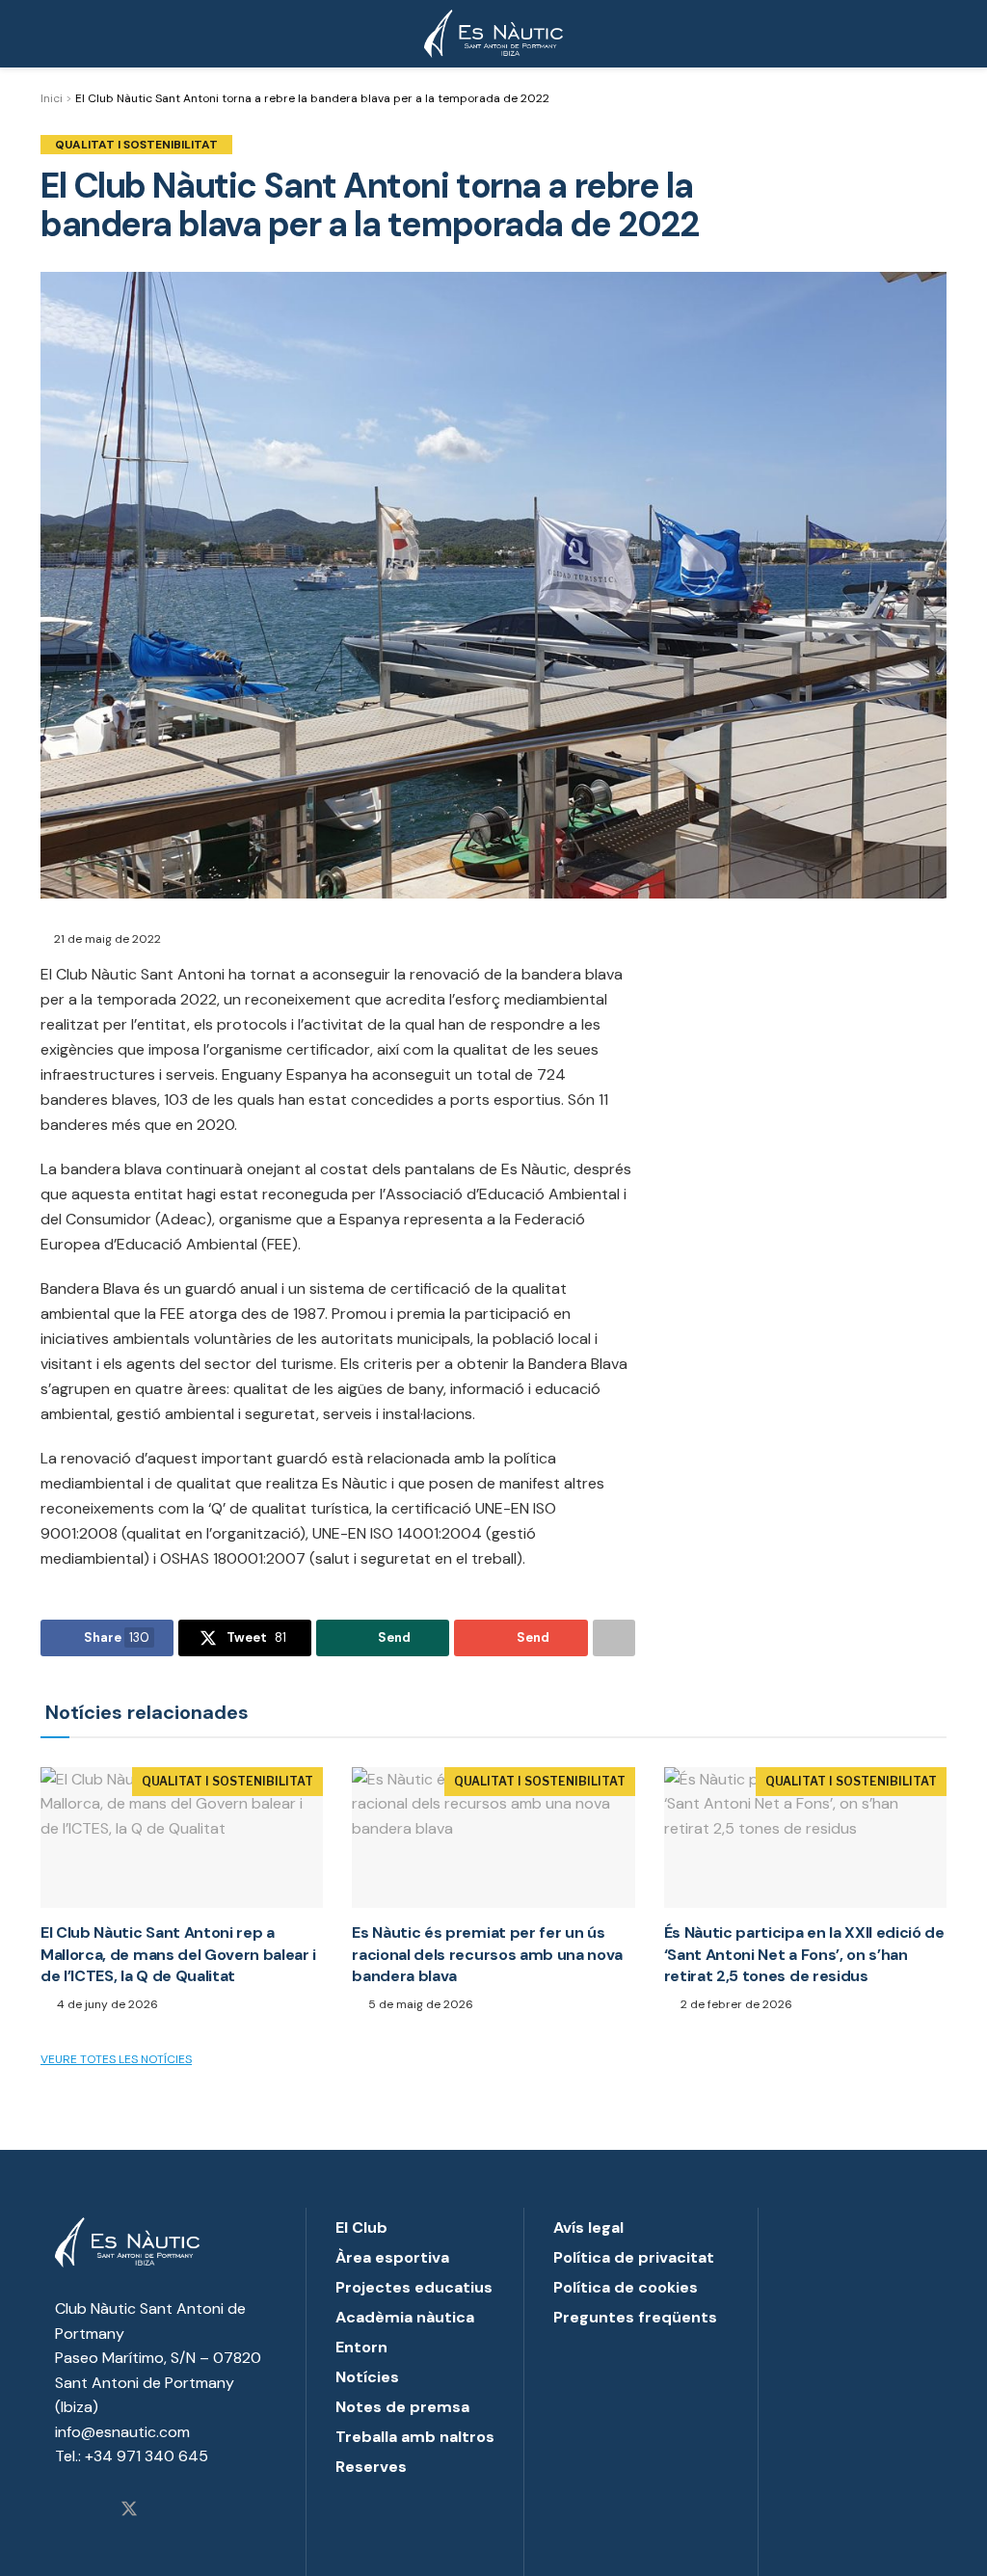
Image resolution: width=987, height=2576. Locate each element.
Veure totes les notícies (116, 2059)
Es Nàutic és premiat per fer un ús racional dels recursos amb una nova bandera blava (487, 1954)
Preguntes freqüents (635, 2317)
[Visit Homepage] (493, 34)
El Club (361, 2227)
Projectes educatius (414, 2287)
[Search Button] (938, 34)
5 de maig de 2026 (419, 2004)
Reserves (371, 2467)
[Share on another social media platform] (614, 1638)
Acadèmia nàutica (405, 2317)
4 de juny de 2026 (106, 2004)
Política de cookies (626, 2287)
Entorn (361, 2347)
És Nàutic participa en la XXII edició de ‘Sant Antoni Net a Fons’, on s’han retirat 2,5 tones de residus (804, 1954)
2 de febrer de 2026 (735, 2004)
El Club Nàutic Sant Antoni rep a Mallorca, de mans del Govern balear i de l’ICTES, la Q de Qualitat (178, 1954)
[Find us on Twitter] (129, 2510)
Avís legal (588, 2227)
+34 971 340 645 (147, 2456)
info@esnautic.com (122, 2432)
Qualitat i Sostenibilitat (136, 145)
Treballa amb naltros (415, 2437)
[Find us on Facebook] (94, 2510)
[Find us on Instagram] (62, 2510)
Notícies (367, 2377)
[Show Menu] (49, 34)
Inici (52, 98)
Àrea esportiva (392, 2257)
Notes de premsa (402, 2407)
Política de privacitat (634, 2257)
